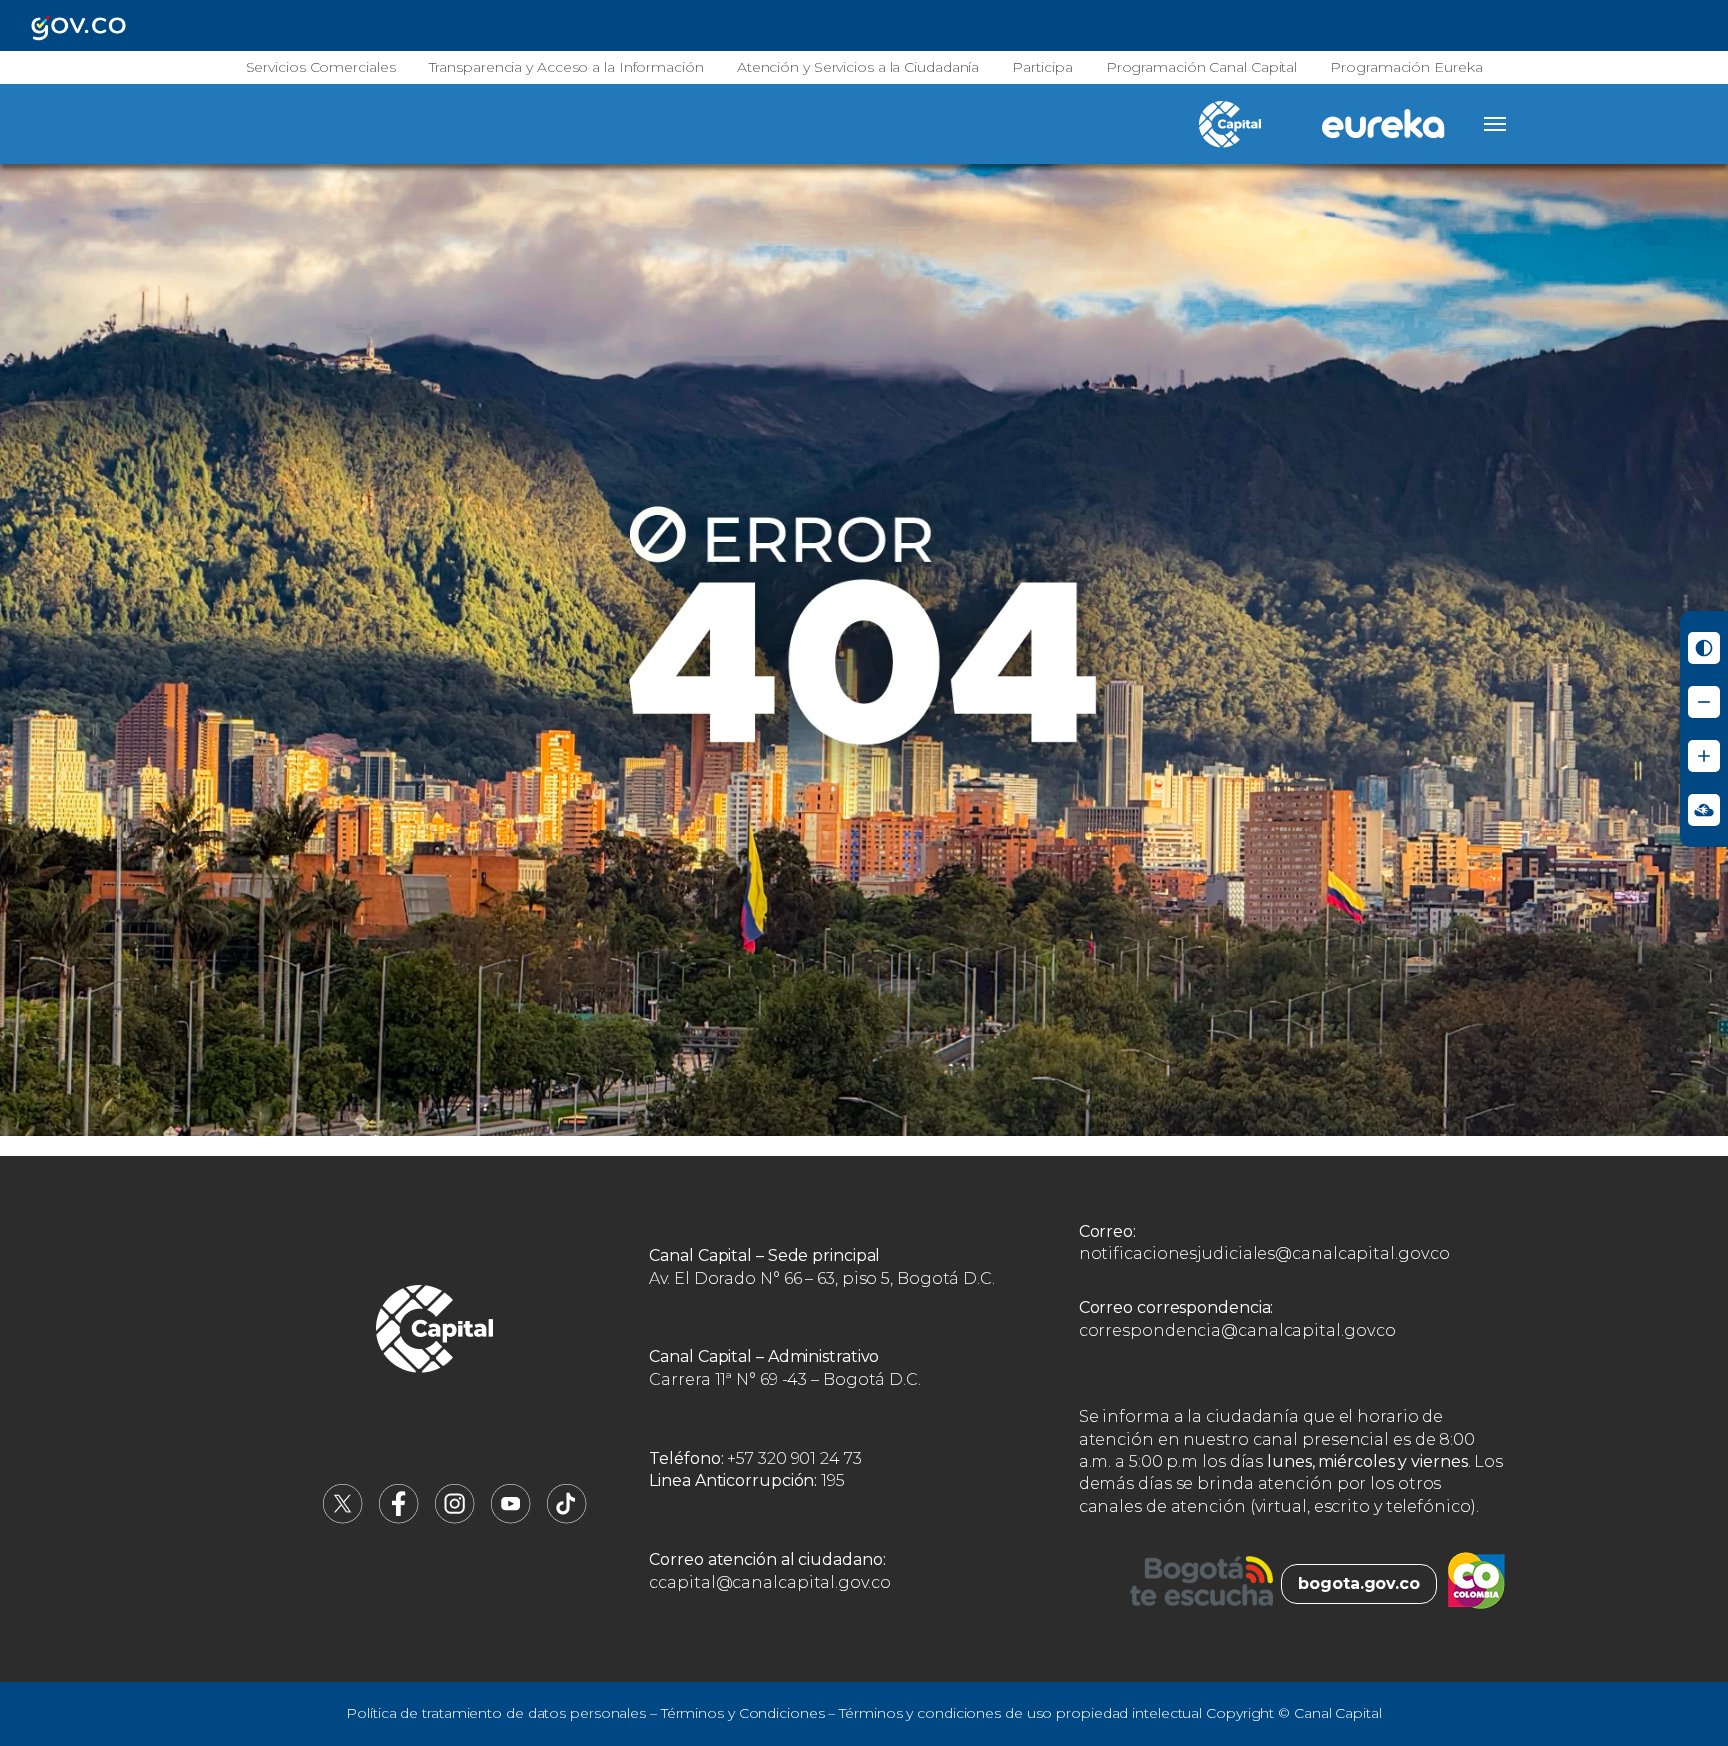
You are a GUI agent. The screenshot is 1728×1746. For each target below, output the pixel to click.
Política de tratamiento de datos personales (496, 1713)
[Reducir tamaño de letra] (1704, 702)
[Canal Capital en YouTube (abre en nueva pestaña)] (511, 1518)
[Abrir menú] (1495, 124)
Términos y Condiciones (743, 1713)
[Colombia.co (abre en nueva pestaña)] (1476, 1584)
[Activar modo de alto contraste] (1704, 648)
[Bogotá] (1201, 1584)
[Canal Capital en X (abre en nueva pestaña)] (343, 1518)
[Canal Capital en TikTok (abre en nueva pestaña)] (567, 1518)
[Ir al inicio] (435, 1332)
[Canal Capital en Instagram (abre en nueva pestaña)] (455, 1518)
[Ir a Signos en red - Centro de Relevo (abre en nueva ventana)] (1704, 810)
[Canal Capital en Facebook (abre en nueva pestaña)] (399, 1518)
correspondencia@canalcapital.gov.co (1238, 1330)
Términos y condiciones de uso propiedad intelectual (1020, 1713)
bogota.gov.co (1359, 1583)
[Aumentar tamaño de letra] (1704, 756)
